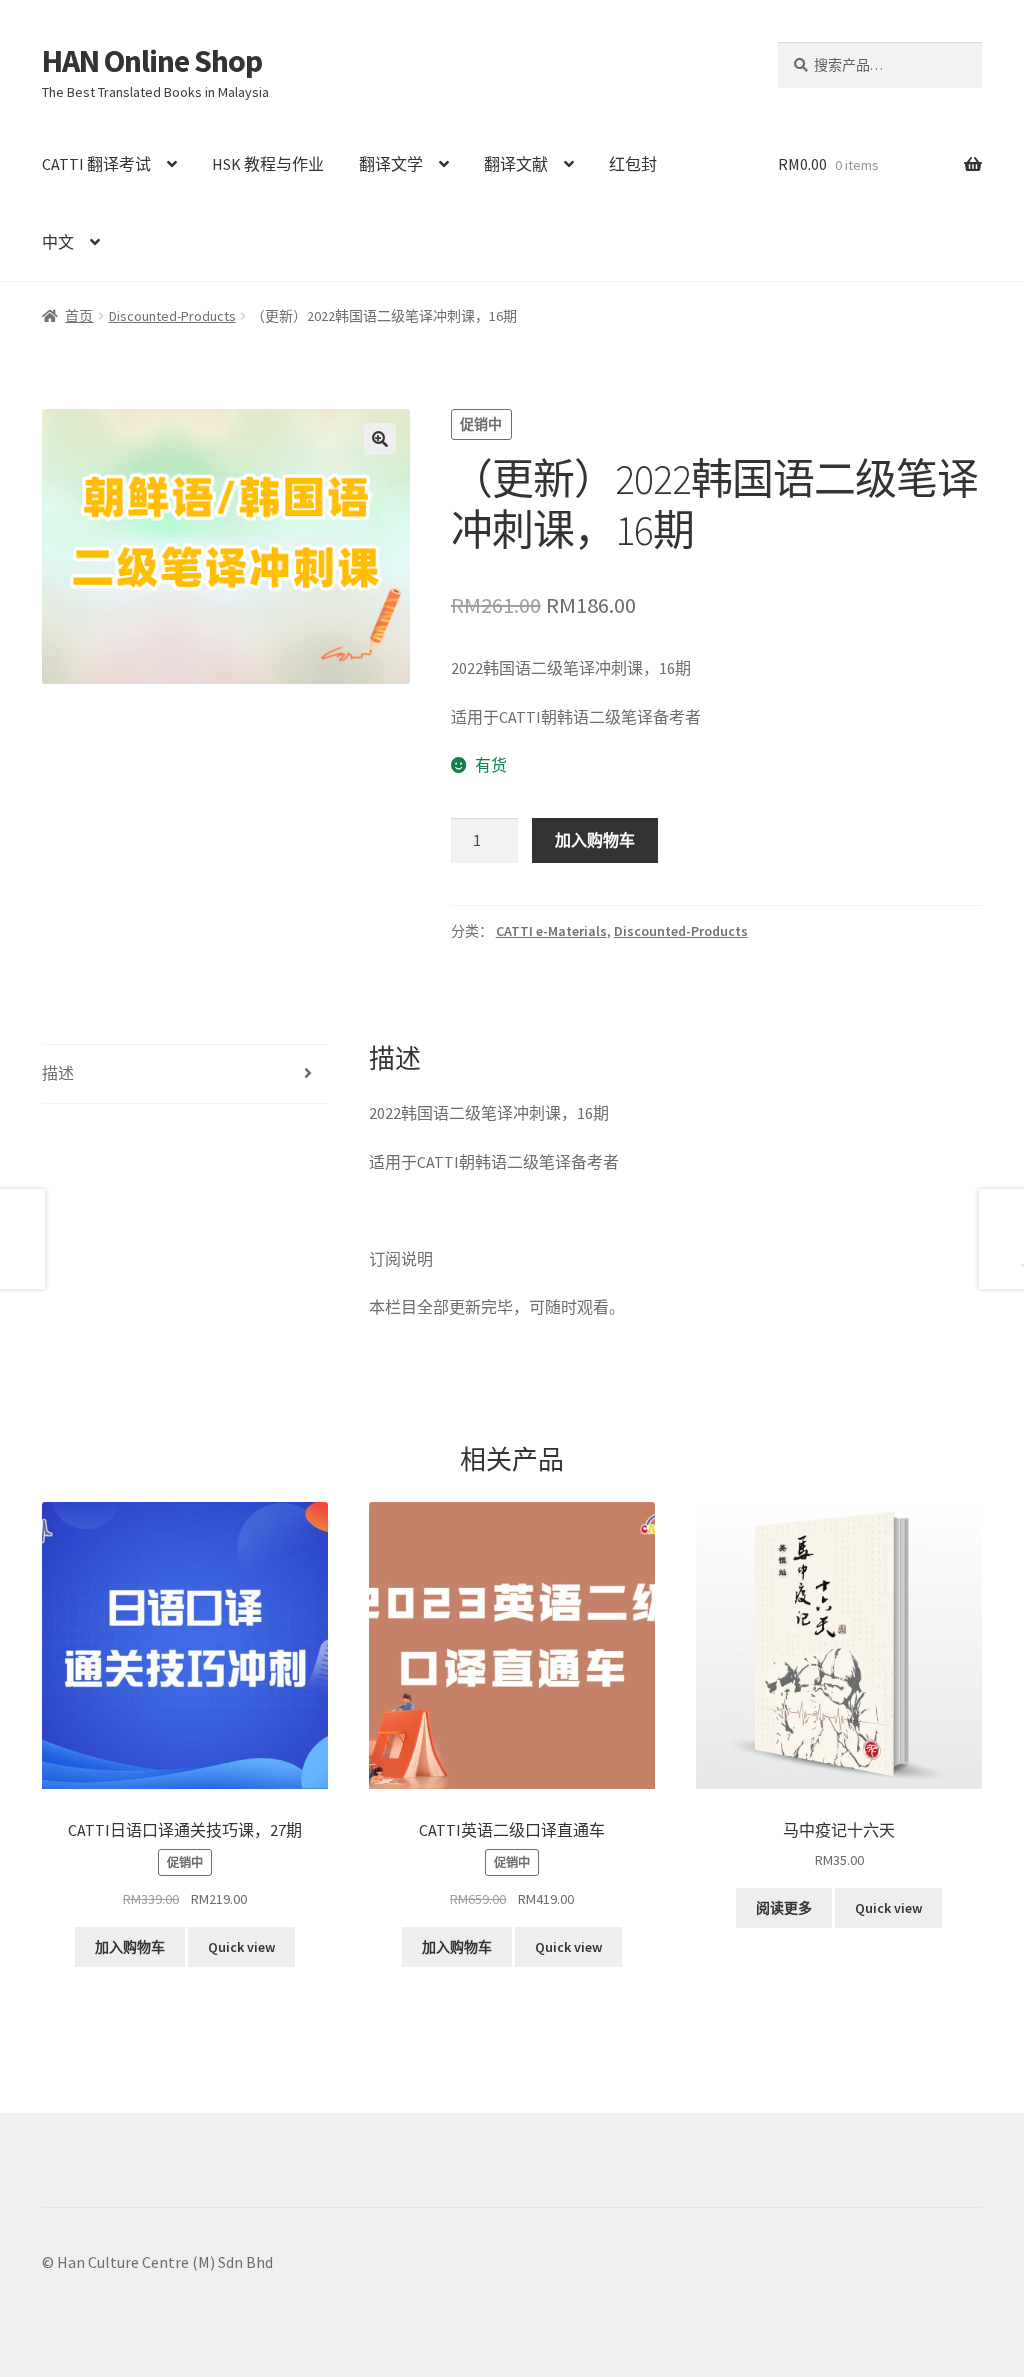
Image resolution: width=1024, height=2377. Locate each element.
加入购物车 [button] (130, 1947)
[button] (380, 439)
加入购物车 (595, 840)
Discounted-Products (172, 316)
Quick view (241, 1947)
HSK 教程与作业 (268, 164)
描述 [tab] (58, 1073)
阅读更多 (784, 1908)
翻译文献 (516, 164)
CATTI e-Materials (551, 931)
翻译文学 (391, 164)
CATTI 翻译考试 (96, 164)
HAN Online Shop (152, 61)
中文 (58, 242)
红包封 (633, 164)
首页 (79, 316)
